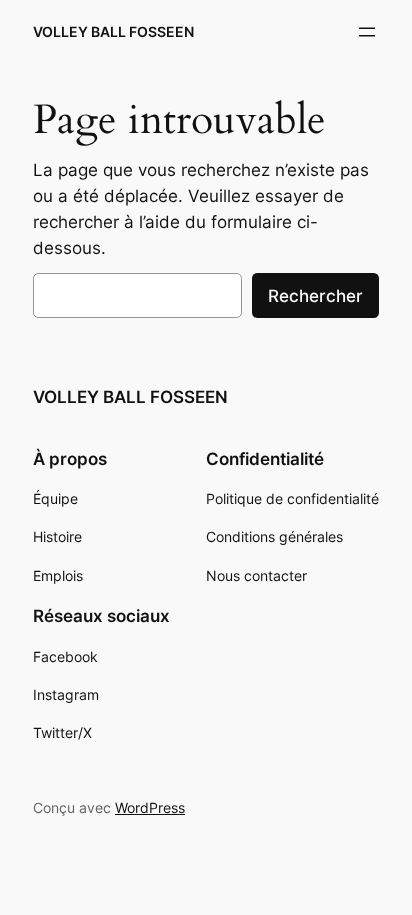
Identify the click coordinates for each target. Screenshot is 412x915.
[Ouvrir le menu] (367, 32)
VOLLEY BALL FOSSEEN (113, 31)
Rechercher (315, 296)
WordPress (150, 807)
